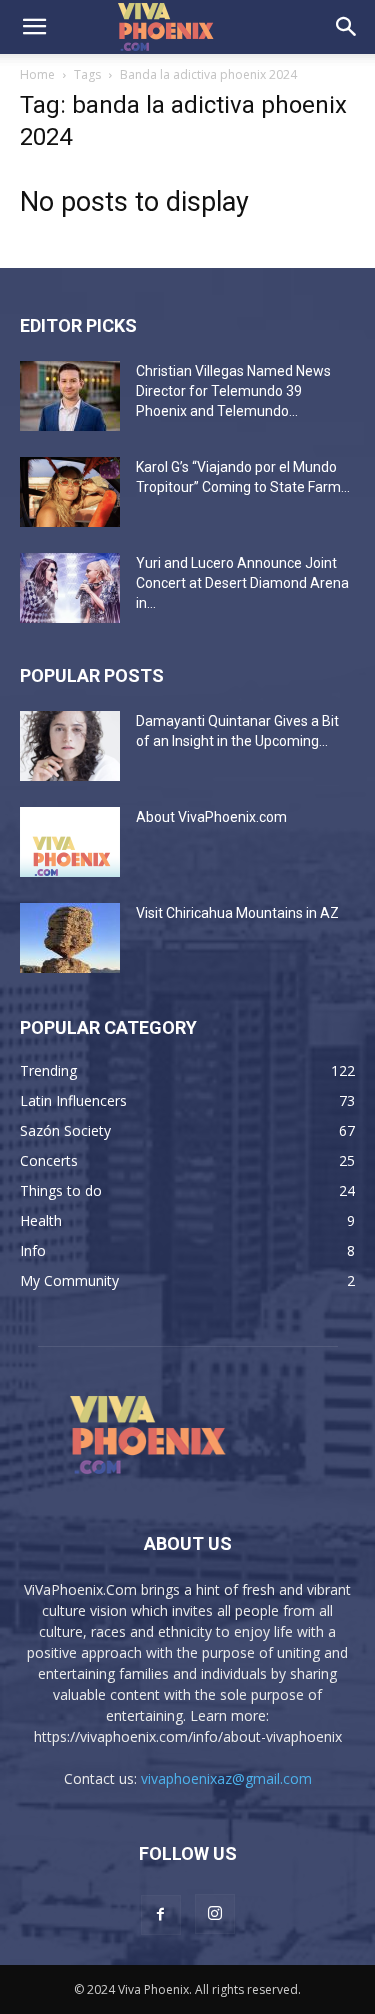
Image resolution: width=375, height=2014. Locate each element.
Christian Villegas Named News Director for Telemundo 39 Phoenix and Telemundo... (233, 391)
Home (37, 74)
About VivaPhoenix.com (211, 817)
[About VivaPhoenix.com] (70, 842)
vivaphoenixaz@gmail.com (226, 1778)
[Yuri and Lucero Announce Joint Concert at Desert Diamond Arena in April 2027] (70, 588)
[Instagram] (215, 1914)
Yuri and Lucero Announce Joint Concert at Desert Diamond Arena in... (242, 583)
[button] (34, 27)
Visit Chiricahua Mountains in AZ (237, 913)
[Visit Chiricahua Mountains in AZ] (70, 938)
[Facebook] (161, 1915)
